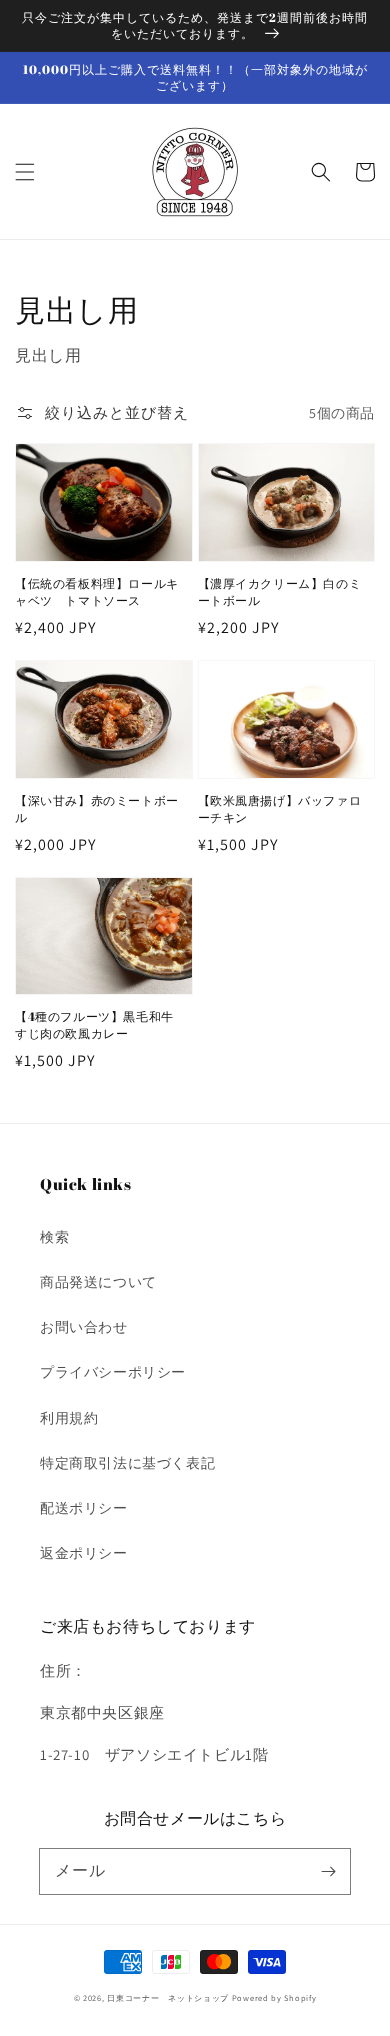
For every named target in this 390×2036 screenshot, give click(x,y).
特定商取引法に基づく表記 (127, 1463)
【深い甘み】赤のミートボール (97, 808)
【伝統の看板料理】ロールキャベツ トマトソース (97, 591)
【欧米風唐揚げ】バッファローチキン (280, 808)
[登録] (328, 1871)
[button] (25, 172)
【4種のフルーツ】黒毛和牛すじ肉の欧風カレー (94, 1024)
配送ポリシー (84, 1508)
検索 (54, 1237)
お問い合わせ (84, 1327)
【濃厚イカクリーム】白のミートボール (280, 591)
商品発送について (98, 1282)
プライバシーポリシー (113, 1372)
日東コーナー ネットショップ (168, 1997)
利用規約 (69, 1418)
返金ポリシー (84, 1553)
